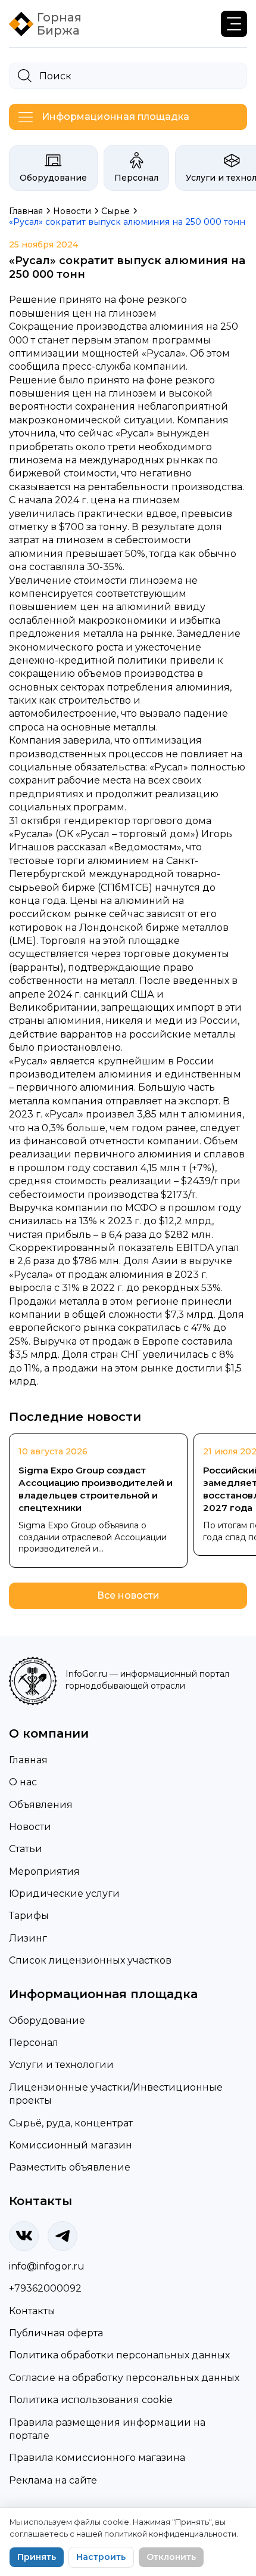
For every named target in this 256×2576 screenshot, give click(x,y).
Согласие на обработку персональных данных (124, 2378)
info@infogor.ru (47, 2266)
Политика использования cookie (91, 2400)
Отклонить (171, 2557)
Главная (28, 1760)
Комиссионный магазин (71, 2145)
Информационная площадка (115, 117)
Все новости (128, 1595)
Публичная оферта (56, 2333)
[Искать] (25, 76)
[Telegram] (63, 2236)
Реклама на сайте (53, 2480)
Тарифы (29, 1916)
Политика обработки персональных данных (119, 2355)
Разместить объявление (70, 2167)
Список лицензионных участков (90, 1960)
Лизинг (28, 1938)
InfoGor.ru (86, 1674)
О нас (23, 1782)
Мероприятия (44, 1871)
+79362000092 (45, 2288)
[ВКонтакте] (24, 2236)
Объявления (41, 1805)
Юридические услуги (64, 1894)
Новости (30, 1827)
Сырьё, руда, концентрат (71, 2123)
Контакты (32, 2311)
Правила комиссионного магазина (97, 2458)
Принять (37, 2557)
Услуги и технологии (61, 2065)
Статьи (26, 1849)
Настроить (101, 2557)
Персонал (136, 178)
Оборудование (53, 178)
